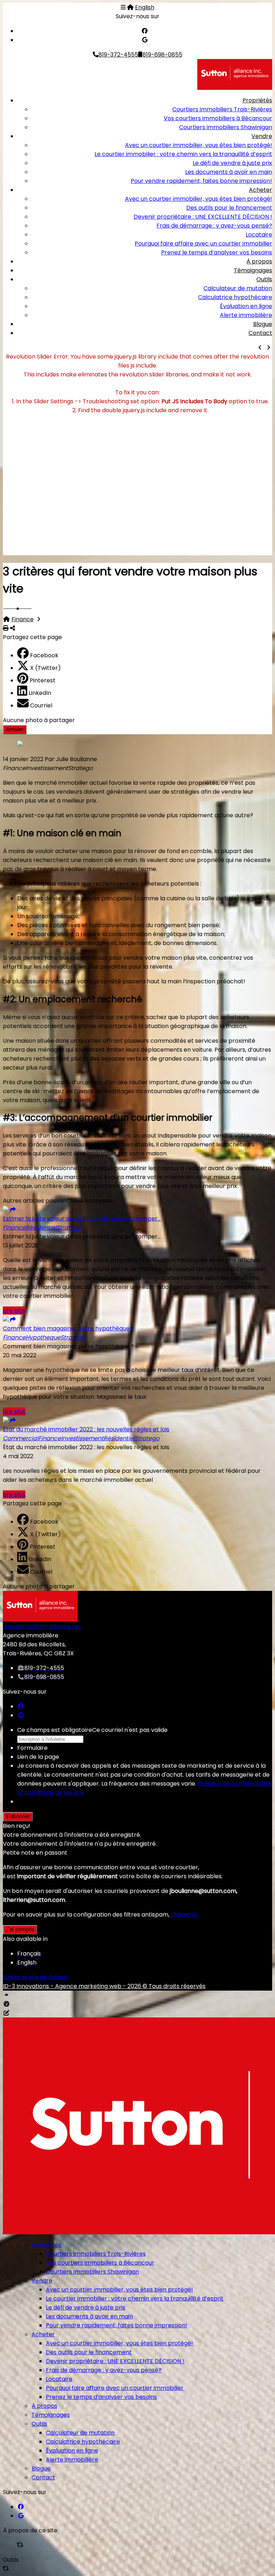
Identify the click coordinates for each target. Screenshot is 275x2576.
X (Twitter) (45, 668)
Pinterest (43, 680)
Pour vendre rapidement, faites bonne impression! (201, 181)
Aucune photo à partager (39, 720)
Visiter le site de (35, 1977)
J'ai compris (20, 1930)
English (145, 7)
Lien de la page (38, 1757)
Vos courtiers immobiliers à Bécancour (218, 118)
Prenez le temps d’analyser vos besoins (217, 252)
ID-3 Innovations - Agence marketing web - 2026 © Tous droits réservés (104, 1986)
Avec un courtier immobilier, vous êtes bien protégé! (199, 145)
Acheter (260, 190)
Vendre (262, 136)
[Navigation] (123, 7)
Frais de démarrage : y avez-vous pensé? (214, 226)
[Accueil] (130, 7)
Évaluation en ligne (246, 306)
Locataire (259, 235)
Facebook (44, 655)
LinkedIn (40, 693)
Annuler (15, 729)
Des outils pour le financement (229, 208)
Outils (264, 279)
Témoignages (253, 270)
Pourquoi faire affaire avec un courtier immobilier (203, 244)
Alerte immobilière (246, 315)
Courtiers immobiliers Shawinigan (226, 127)
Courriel (41, 705)
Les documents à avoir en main (229, 172)
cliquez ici (184, 1915)
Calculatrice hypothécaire (235, 297)
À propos (259, 261)
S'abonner (18, 1817)
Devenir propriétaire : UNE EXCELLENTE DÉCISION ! (203, 217)
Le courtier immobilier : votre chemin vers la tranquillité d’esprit (183, 154)
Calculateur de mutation (238, 288)
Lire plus (14, 1311)
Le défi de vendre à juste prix (232, 163)
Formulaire (32, 1748)
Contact (260, 333)
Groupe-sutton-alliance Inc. (42, 1627)
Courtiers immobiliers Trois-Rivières (222, 109)
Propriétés (257, 100)
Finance (23, 619)
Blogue (263, 324)
